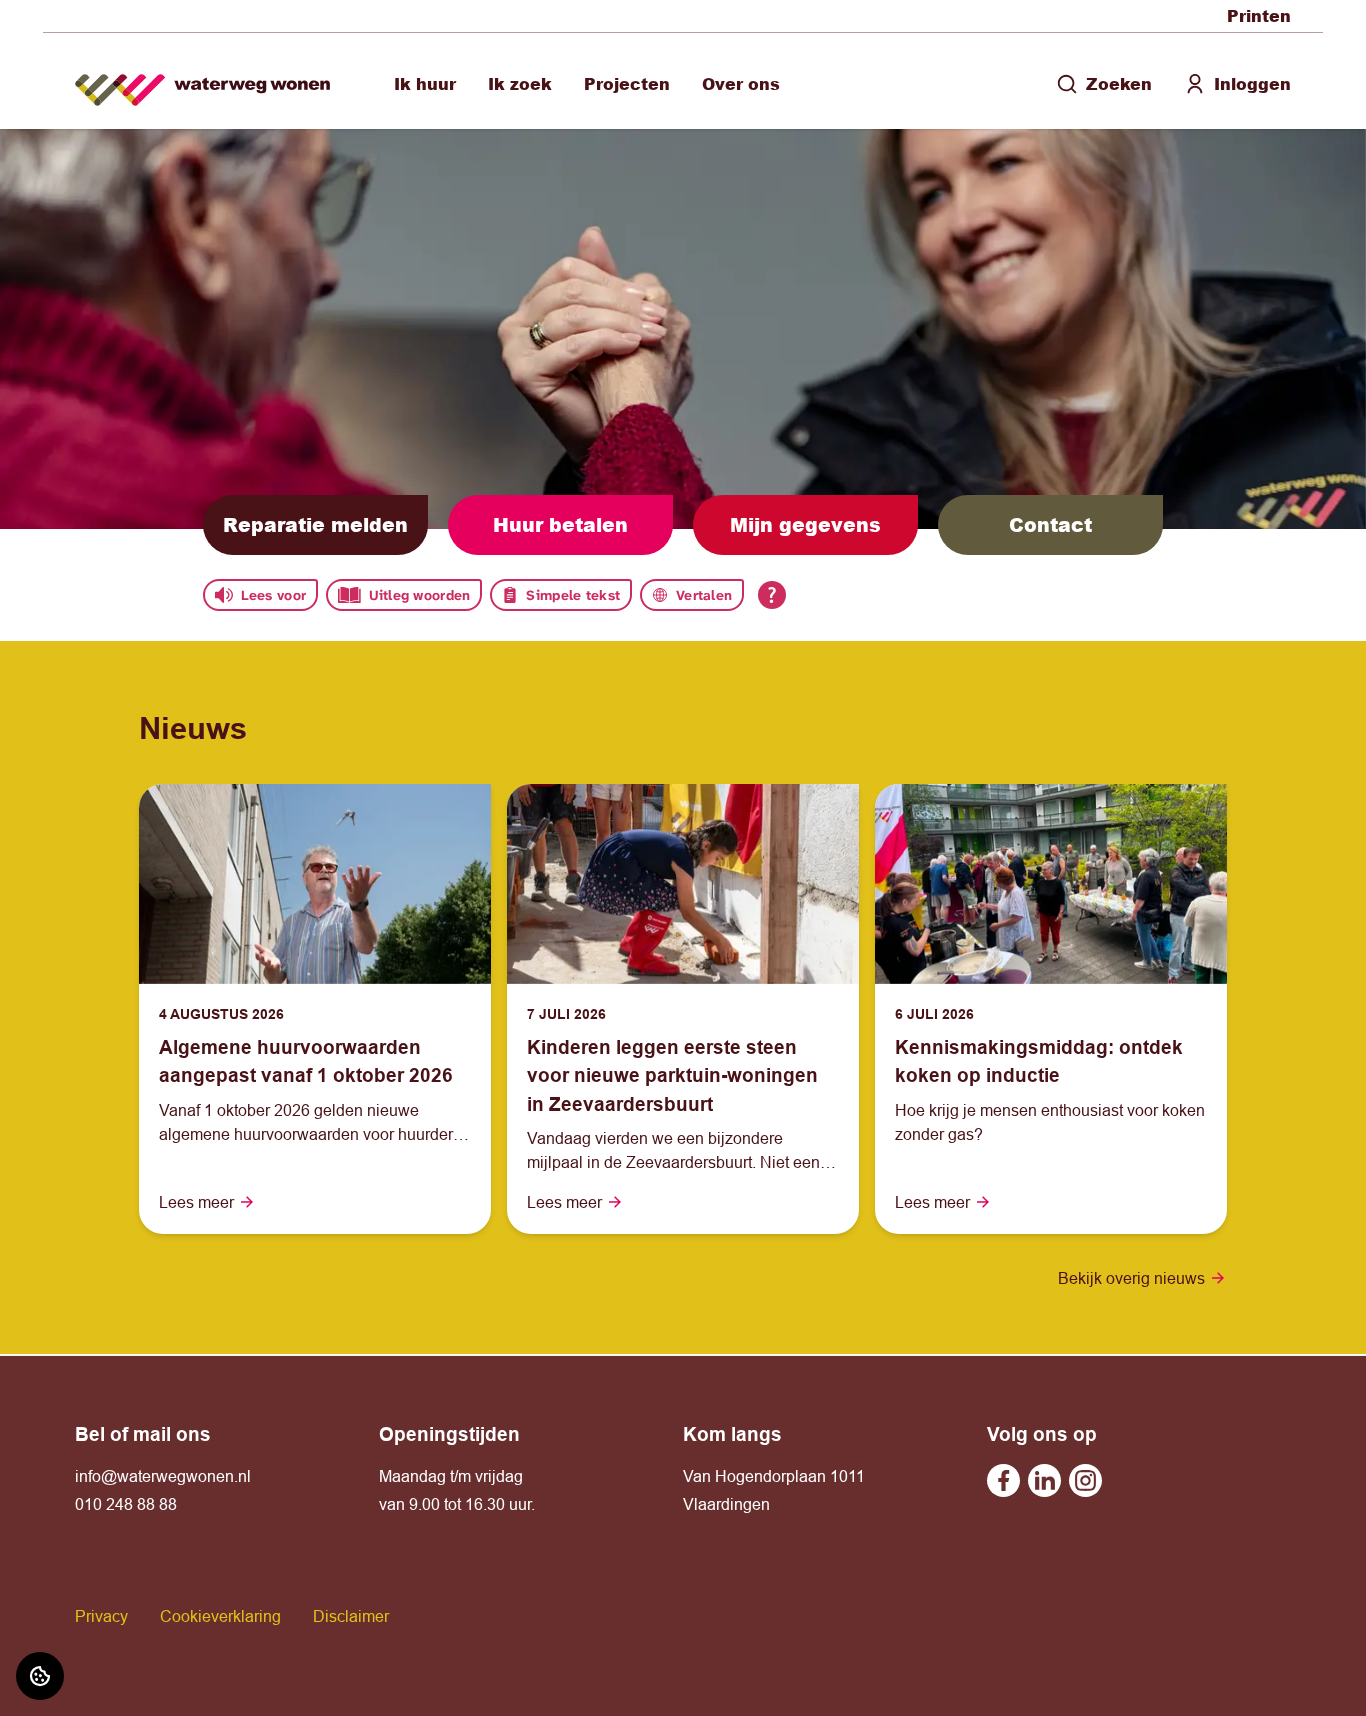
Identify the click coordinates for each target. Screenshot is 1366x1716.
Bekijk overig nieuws (1131, 1278)
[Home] (202, 81)
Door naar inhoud (78, 28)
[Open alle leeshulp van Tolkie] (772, 595)
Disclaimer (351, 1616)
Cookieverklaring (220, 1616)
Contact (1050, 524)
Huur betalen (560, 524)
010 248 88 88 (126, 1504)
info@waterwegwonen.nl (163, 1476)
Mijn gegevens (805, 524)
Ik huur (425, 83)
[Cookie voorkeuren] (40, 1676)
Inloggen (1252, 83)
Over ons (741, 83)
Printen (1259, 15)
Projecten (627, 83)
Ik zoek (520, 83)
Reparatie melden (315, 524)
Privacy (101, 1616)
